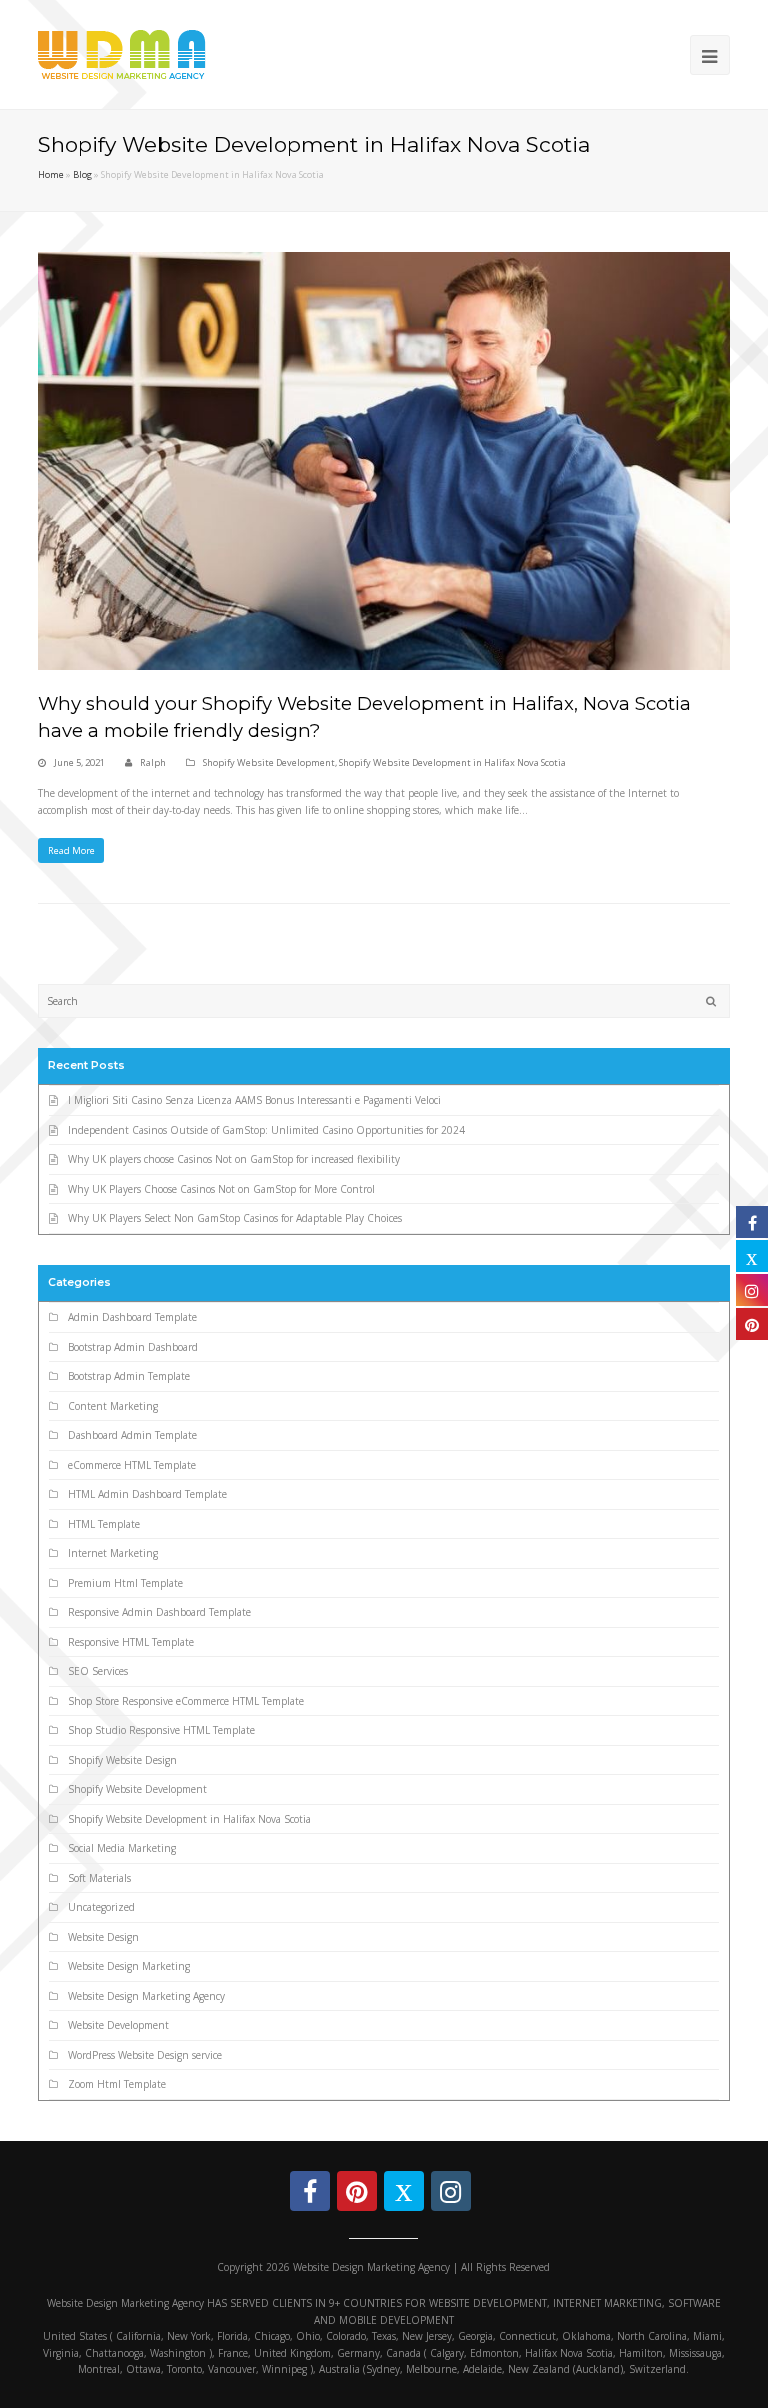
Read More (71, 850)
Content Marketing (113, 1406)
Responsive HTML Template (131, 1642)
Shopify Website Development (269, 762)
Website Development (118, 2025)
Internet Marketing (113, 1553)
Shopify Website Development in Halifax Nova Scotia (452, 762)
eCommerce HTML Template (132, 1465)
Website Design (103, 1937)
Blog (82, 174)
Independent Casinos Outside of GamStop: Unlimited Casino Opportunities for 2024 (266, 1130)
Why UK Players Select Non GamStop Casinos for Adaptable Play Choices (235, 1218)
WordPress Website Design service (145, 2055)
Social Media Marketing (122, 1848)
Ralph (153, 762)
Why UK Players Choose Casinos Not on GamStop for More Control (221, 1189)
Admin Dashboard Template (132, 1317)
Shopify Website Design (122, 1760)
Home (51, 174)
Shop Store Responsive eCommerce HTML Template (186, 1701)
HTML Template (104, 1524)
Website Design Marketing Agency (146, 1996)
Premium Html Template (125, 1583)
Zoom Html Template (117, 2084)
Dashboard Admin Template (132, 1435)
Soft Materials (99, 1878)
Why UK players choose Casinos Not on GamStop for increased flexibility (234, 1159)
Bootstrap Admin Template (129, 1376)
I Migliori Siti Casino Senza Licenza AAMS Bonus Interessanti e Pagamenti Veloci (254, 1100)
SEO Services (98, 1671)
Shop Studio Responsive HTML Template (161, 1730)
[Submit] (711, 1001)
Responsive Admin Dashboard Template (159, 1612)
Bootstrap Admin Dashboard (133, 1347)
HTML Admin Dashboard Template (147, 1494)
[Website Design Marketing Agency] (122, 53)
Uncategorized (101, 1907)
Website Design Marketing (129, 1966)
